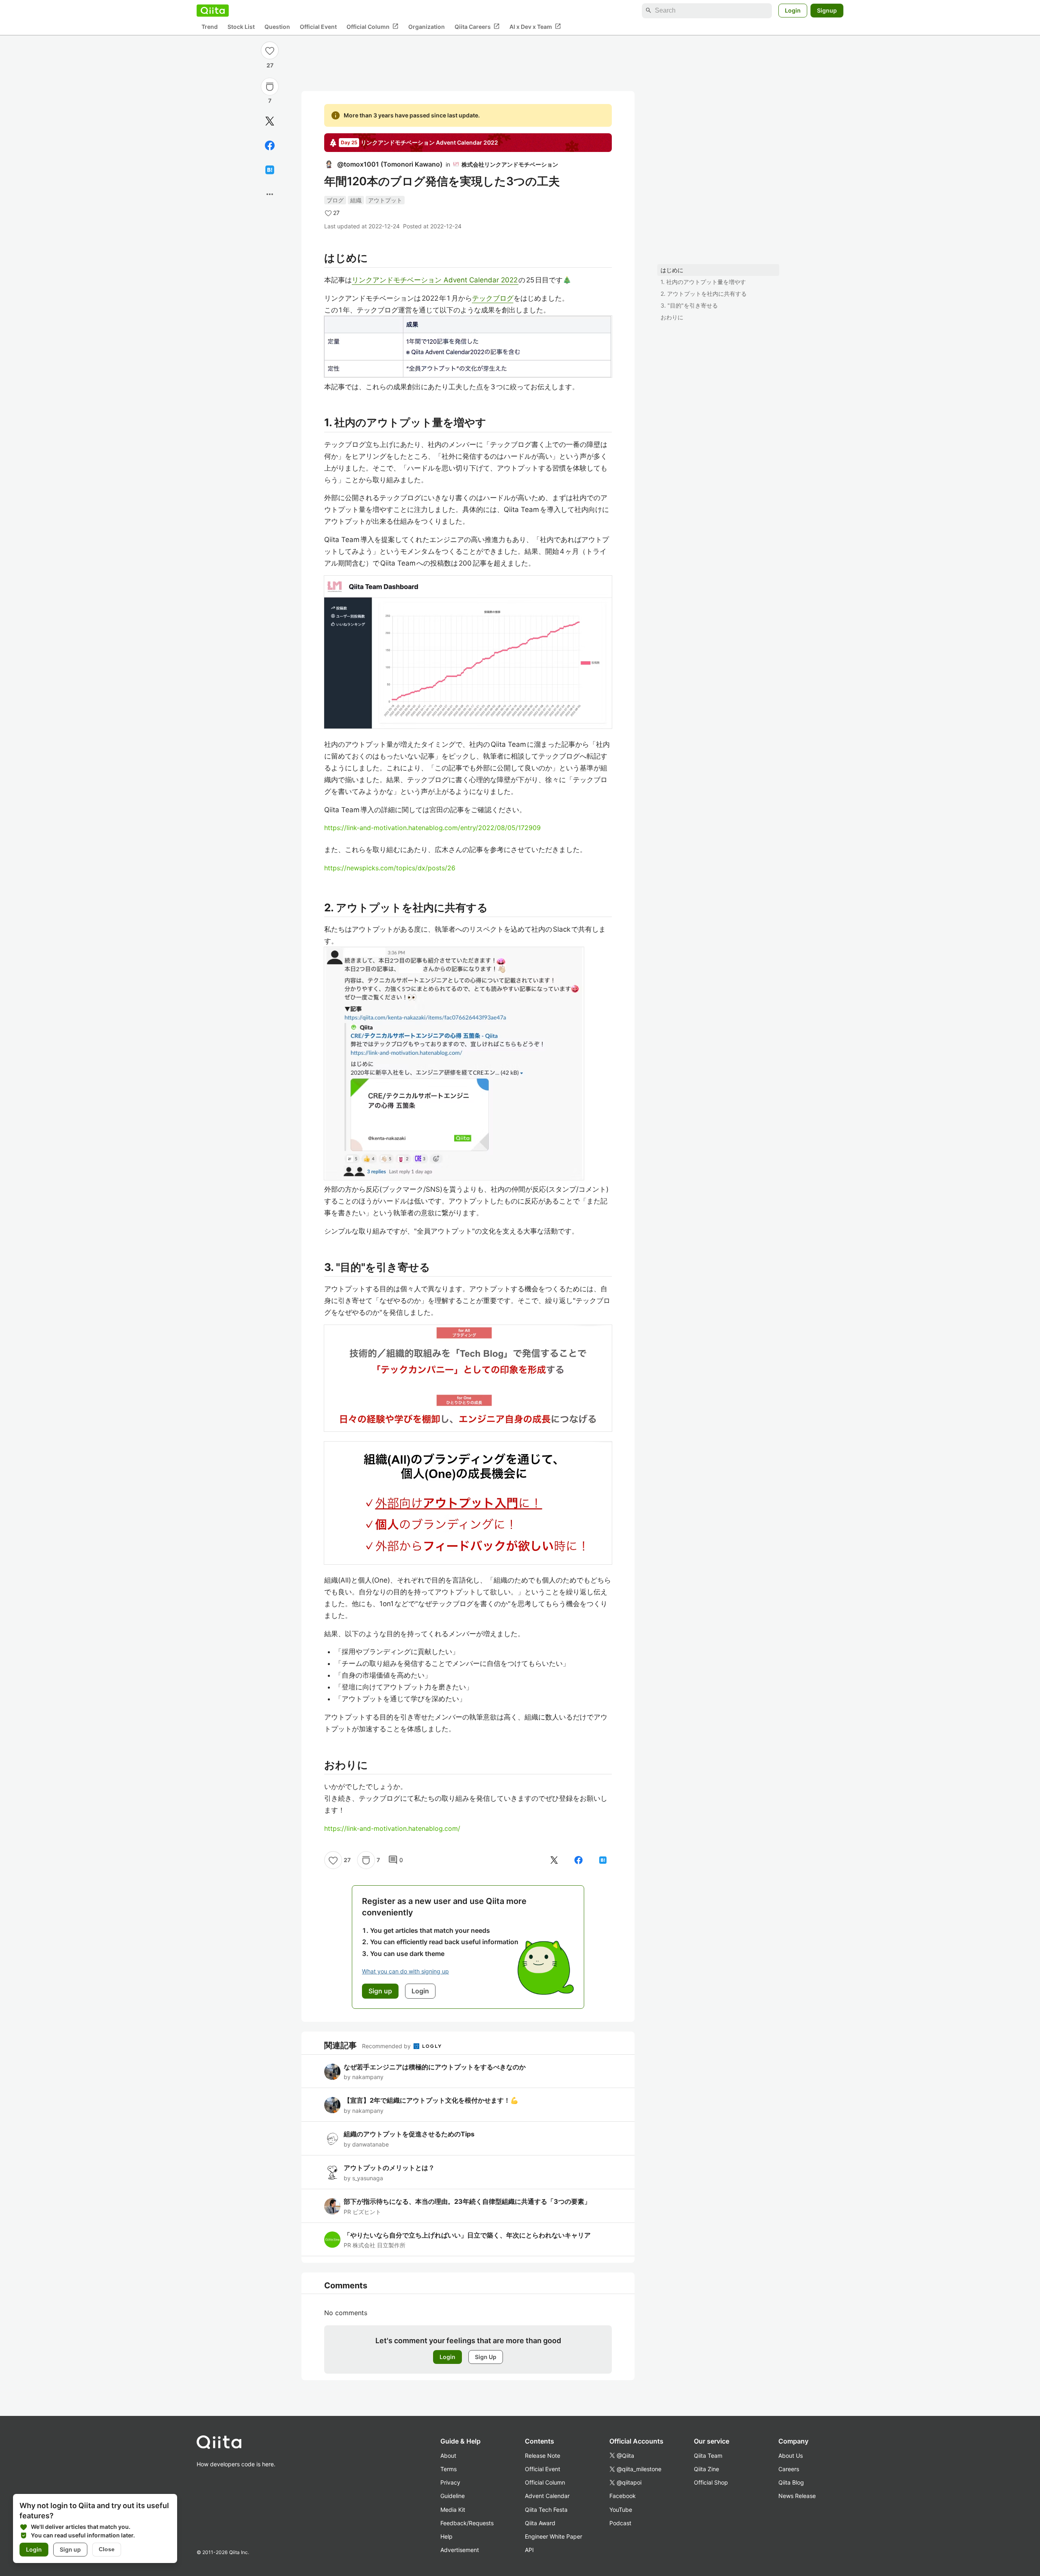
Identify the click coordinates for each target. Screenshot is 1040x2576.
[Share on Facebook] (270, 145)
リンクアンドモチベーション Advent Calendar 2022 (435, 280)
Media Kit (453, 2510)
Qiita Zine (706, 2469)
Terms (448, 2469)
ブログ (335, 200)
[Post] (270, 121)
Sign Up (486, 2357)
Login (793, 10)
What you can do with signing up (405, 1971)
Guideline (453, 2496)
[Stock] (270, 87)
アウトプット (385, 200)
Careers (789, 2469)
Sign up (70, 2549)
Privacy (450, 2482)
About (448, 2456)
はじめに (672, 270)
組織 (356, 200)
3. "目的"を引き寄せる (689, 305)
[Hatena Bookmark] (270, 170)
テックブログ (493, 298)
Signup (827, 10)
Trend (210, 27)
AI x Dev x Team (535, 26)
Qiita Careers (477, 26)
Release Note (543, 2456)
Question (277, 27)
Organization (427, 27)
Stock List (241, 27)
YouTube (621, 2510)
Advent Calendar (547, 2496)
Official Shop (711, 2482)
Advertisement (460, 2550)
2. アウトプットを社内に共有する (704, 294)
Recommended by (387, 2046)
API (529, 2550)
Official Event (318, 27)
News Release (797, 2496)
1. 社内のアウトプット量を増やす (703, 282)
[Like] (270, 50)
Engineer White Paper (554, 2536)
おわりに (672, 317)
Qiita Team (708, 2456)
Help (446, 2536)
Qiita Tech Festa (546, 2510)
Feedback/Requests (467, 2523)
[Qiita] (213, 11)
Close (107, 2549)
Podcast (620, 2523)
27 (270, 65)
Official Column (373, 26)
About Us (791, 2456)
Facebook (623, 2496)
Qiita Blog (791, 2482)
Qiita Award (540, 2523)
